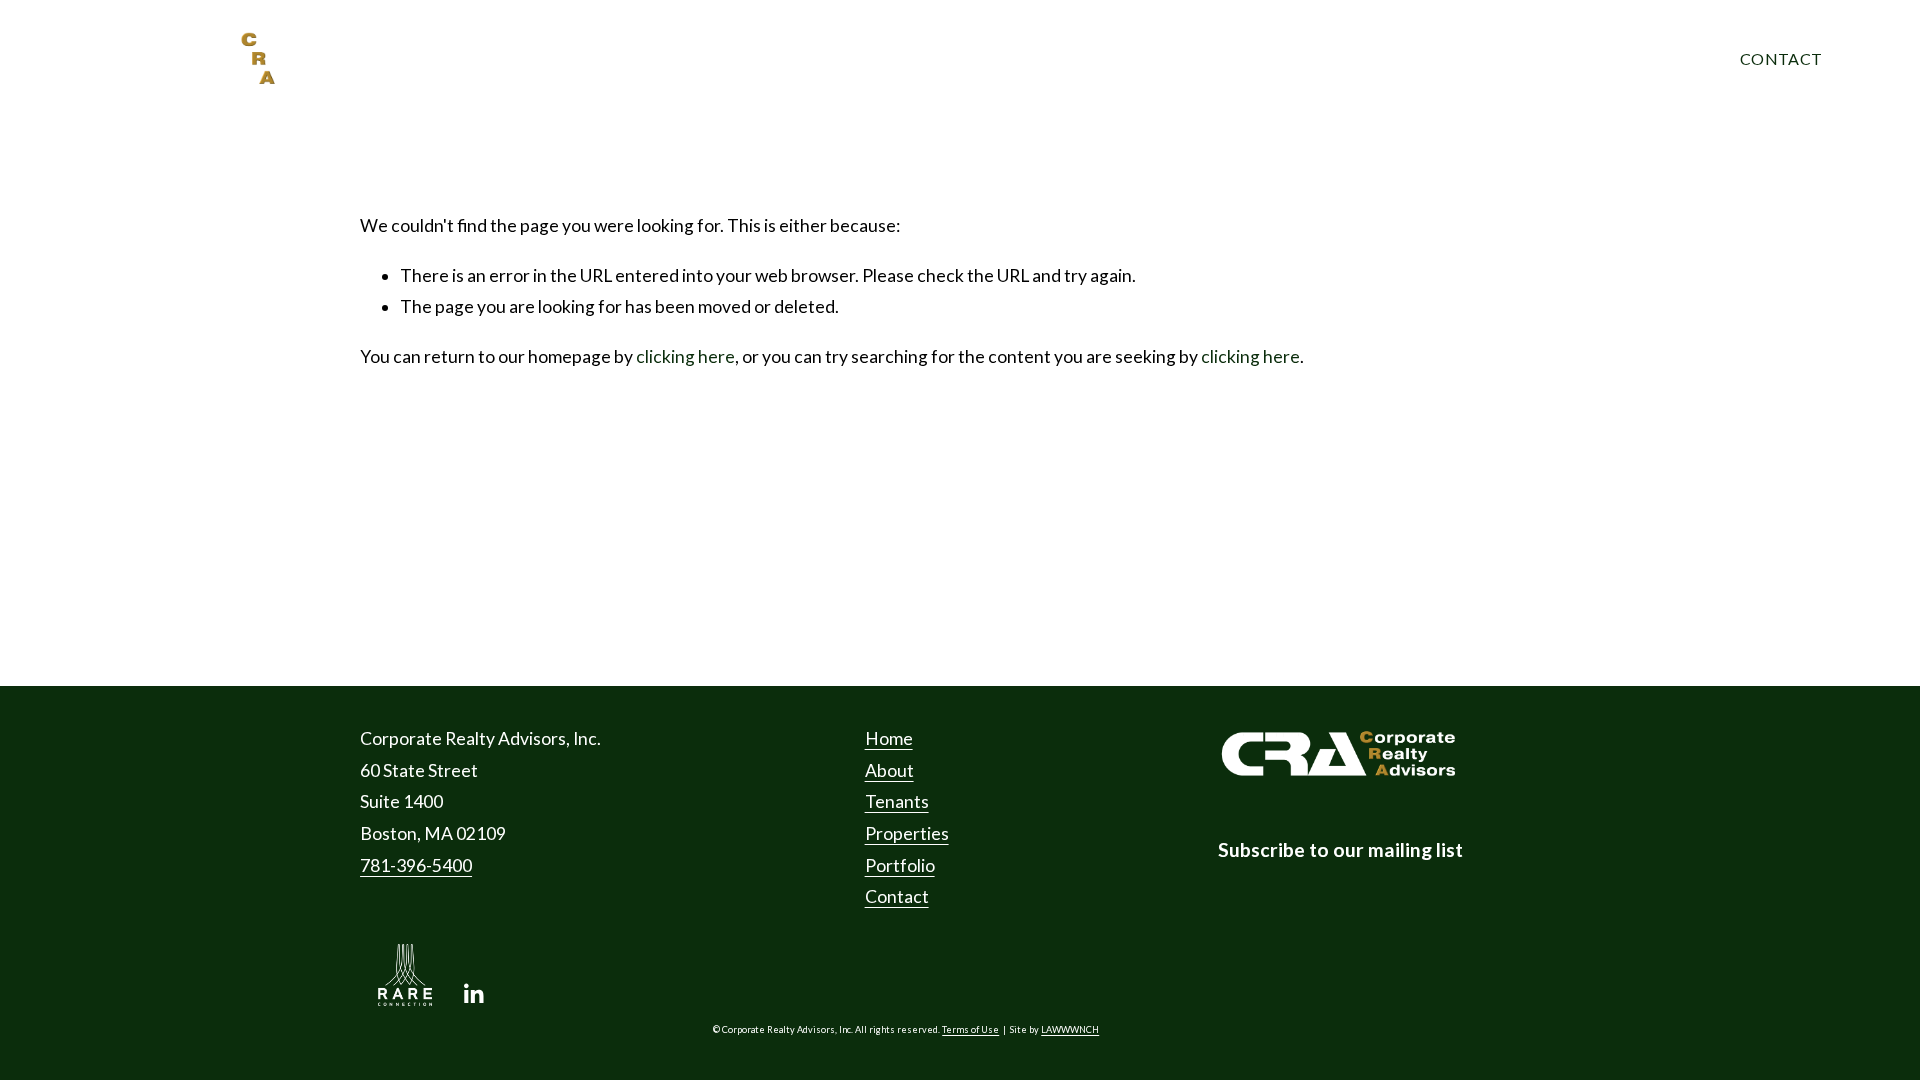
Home (463, 58)
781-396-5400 (416, 865)
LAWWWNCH (1070, 1029)
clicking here (685, 356)
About (595, 58)
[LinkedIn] (473, 994)
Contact (897, 896)
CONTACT (1781, 58)
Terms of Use (970, 1029)
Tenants (736, 58)
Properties (895, 58)
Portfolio (1061, 58)
